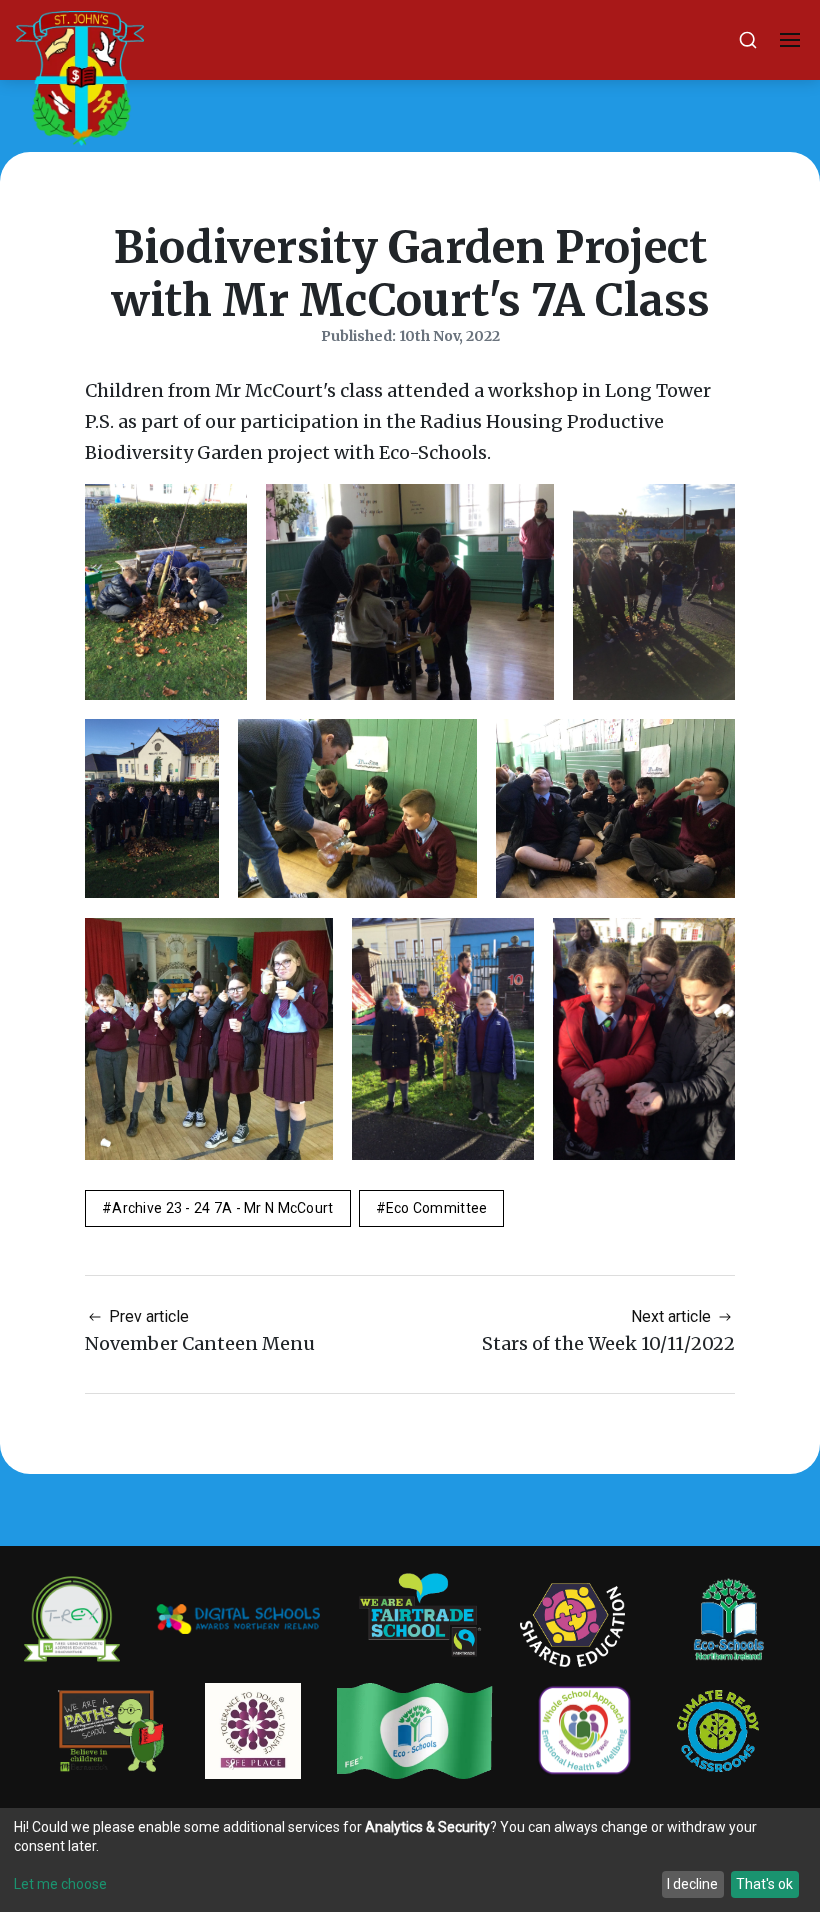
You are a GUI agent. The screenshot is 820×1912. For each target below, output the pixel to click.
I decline (692, 1884)
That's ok (764, 1884)
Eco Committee (437, 1208)
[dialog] (410, 1860)
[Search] (748, 40)
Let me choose (60, 1884)
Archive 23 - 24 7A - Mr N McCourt (222, 1208)
